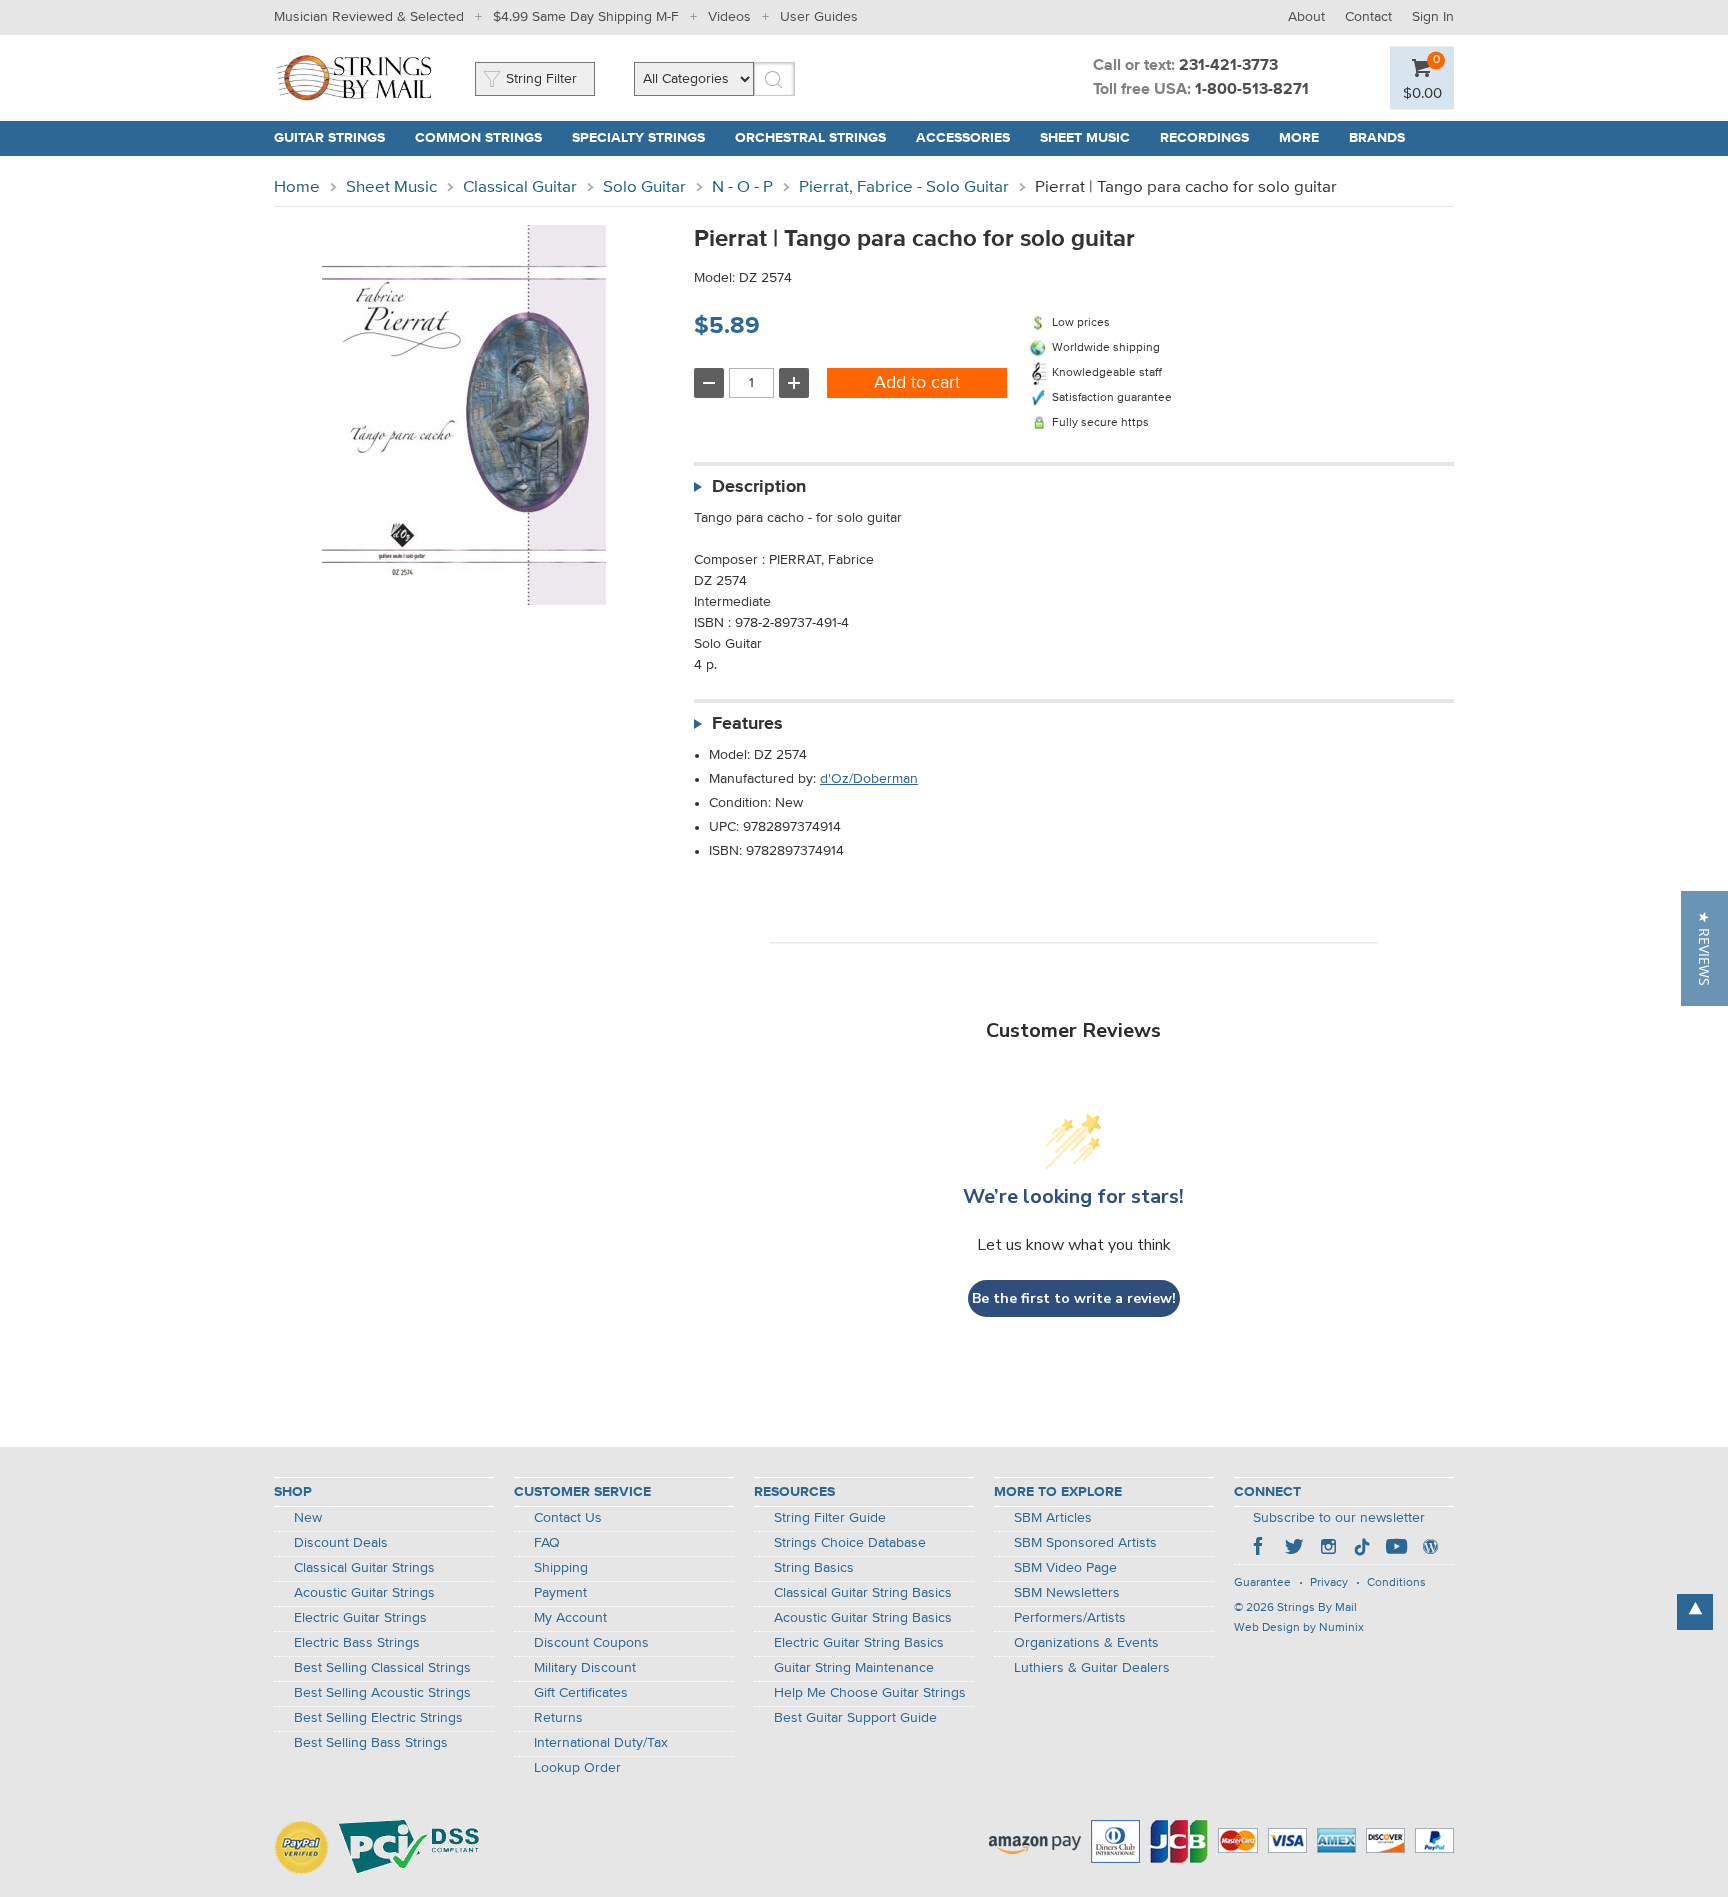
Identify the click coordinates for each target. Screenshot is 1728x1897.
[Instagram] (1328, 1549)
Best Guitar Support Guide (855, 1718)
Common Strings (478, 138)
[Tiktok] (1362, 1549)
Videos (729, 17)
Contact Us (568, 1518)
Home (297, 187)
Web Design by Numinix (1299, 1628)
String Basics (814, 1568)
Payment (560, 1593)
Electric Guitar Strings (360, 1618)
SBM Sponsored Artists (1085, 1543)
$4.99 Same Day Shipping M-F (586, 17)
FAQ (547, 1543)
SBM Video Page (1065, 1568)
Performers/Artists (1070, 1618)
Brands (1377, 138)
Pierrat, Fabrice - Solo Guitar (904, 187)
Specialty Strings (638, 138)
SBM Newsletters (1067, 1593)
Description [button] (759, 487)
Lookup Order (577, 1768)
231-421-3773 (1228, 66)
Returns (558, 1718)
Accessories (963, 138)
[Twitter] (1294, 1549)
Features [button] (747, 724)
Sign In (1433, 17)
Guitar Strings (329, 138)
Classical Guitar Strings (364, 1568)
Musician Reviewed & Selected (369, 17)
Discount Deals (341, 1543)
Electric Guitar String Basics (859, 1643)
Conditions (1396, 1583)
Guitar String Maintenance (854, 1668)
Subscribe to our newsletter (1339, 1518)
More (1299, 138)
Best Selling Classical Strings (382, 1668)
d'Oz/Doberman (869, 779)
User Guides (819, 17)
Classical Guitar (520, 187)
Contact (1368, 17)
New (308, 1518)
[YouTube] (1396, 1549)
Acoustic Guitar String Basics (863, 1618)
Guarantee (1262, 1583)
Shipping (561, 1568)
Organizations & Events (1086, 1643)
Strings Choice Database (850, 1543)
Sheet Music (1085, 138)
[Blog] (1430, 1549)
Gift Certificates (581, 1693)
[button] (1704, 948)
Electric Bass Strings (357, 1643)
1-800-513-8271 (1252, 90)
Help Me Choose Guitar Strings (870, 1693)
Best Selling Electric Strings (378, 1718)
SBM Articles (1053, 1518)
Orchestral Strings (810, 138)
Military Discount (585, 1668)
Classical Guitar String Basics (863, 1593)
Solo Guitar (644, 187)
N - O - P (742, 187)
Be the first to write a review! (1074, 1298)
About (1306, 17)
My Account (570, 1618)
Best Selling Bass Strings (371, 1743)
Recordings (1204, 138)
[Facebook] (1260, 1549)
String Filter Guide (830, 1518)
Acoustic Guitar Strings (364, 1593)
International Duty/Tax (601, 1743)
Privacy (1329, 1583)
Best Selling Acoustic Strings (382, 1693)
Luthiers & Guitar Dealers (1092, 1668)
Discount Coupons (591, 1643)
